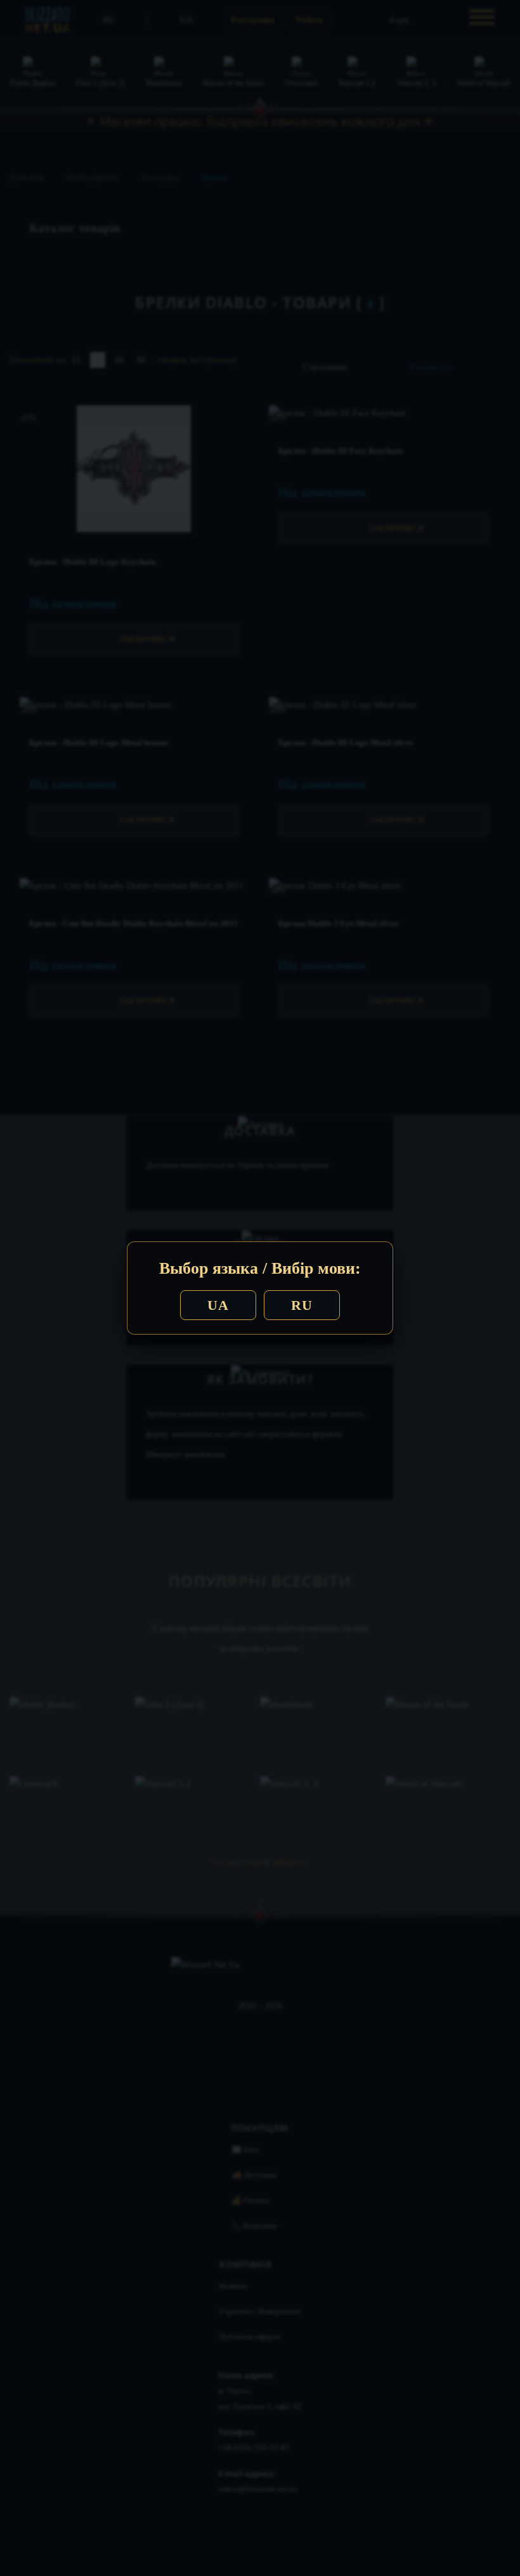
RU (302, 1305)
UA (218, 1305)
